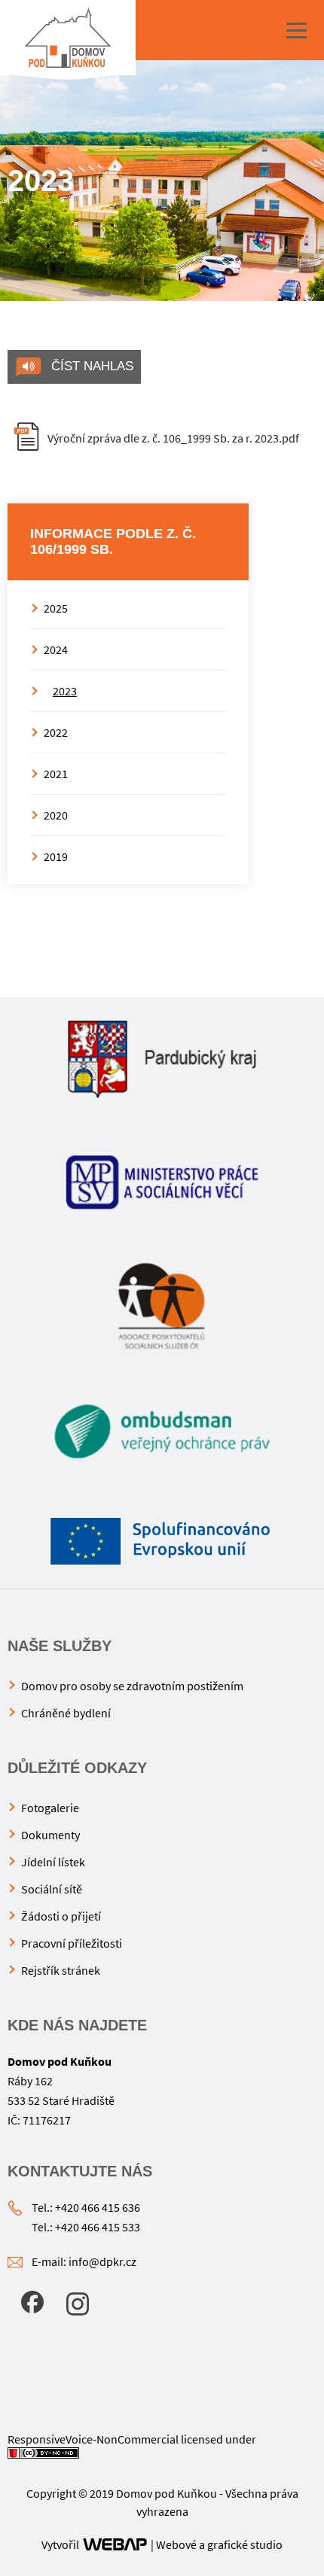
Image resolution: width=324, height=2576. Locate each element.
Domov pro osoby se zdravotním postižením (132, 1686)
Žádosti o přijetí (61, 1916)
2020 (56, 815)
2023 (65, 691)
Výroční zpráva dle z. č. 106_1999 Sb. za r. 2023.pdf (173, 438)
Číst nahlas (90, 366)
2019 (56, 856)
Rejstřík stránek (61, 1970)
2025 (56, 608)
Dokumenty (50, 1835)
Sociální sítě (52, 1889)
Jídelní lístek (53, 1862)
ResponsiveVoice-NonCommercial (93, 2439)
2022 (56, 732)
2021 (56, 774)
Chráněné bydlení (66, 1713)
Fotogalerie (50, 1808)
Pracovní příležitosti (72, 1943)
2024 (56, 649)
